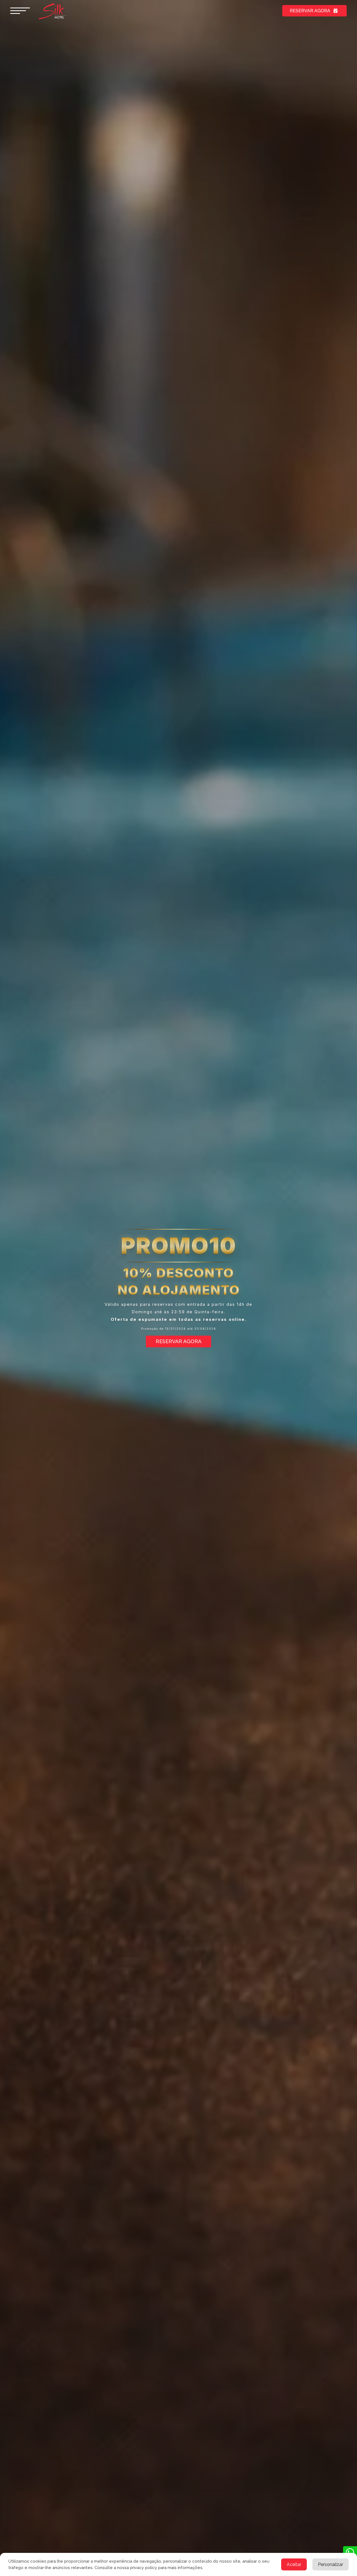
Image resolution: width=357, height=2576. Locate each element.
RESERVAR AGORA (310, 11)
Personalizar (331, 2564)
